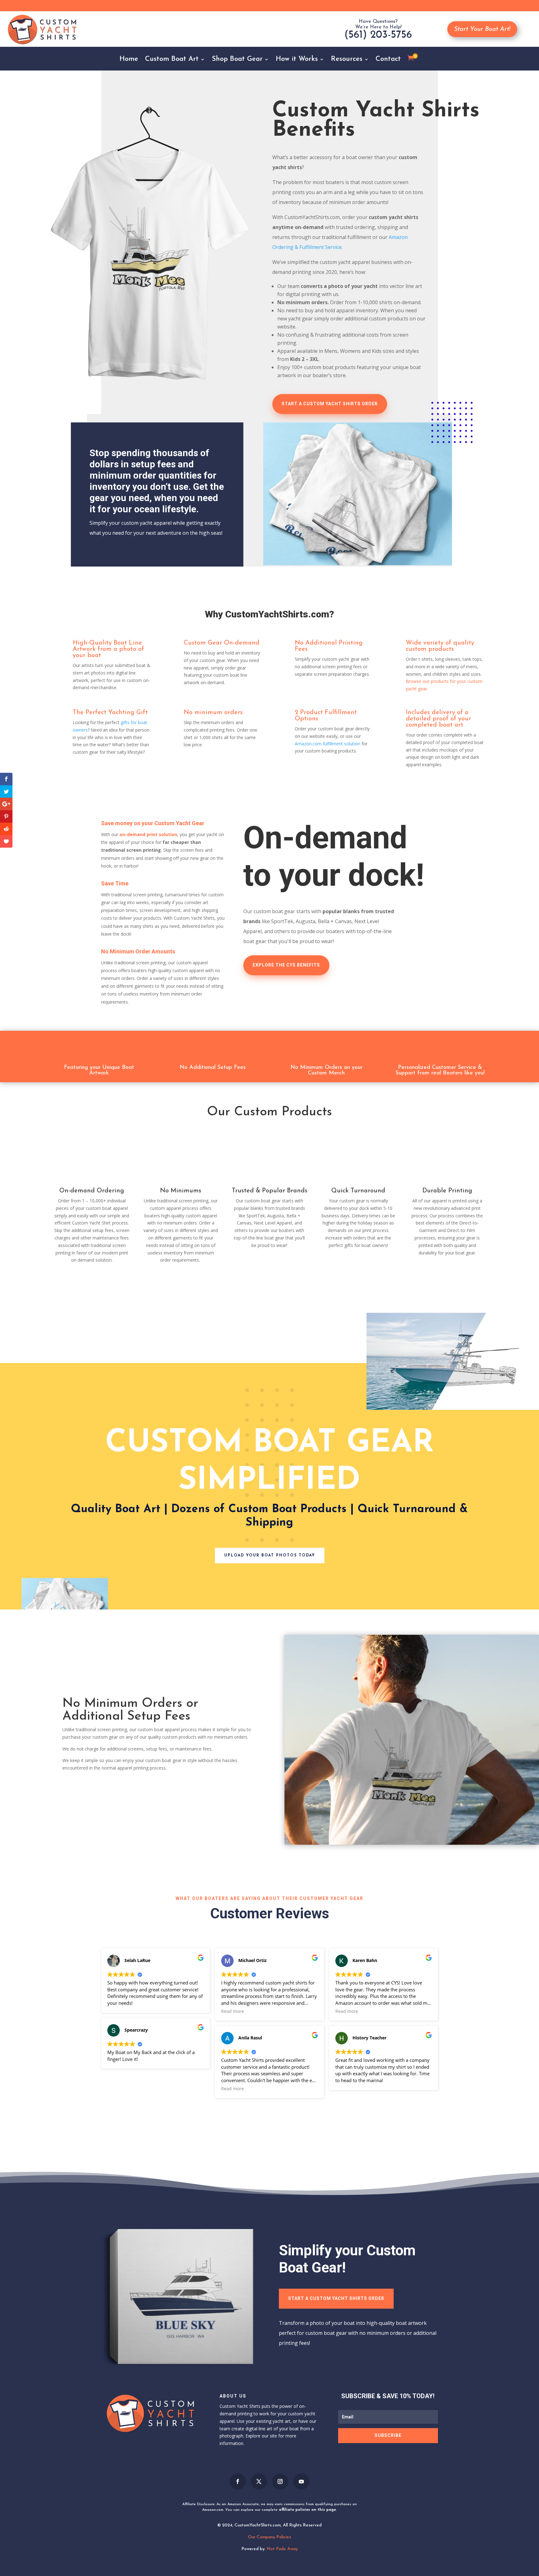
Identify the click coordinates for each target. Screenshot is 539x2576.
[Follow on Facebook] (238, 2481)
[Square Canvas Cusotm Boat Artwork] (181, 2374)
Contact (388, 60)
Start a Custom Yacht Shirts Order (336, 2298)
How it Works (297, 60)
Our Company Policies (269, 2537)
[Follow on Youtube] (301, 2481)
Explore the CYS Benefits (286, 965)
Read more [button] (233, 2011)
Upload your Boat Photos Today (270, 1556)
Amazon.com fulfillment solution (328, 743)
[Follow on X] (259, 2481)
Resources (347, 60)
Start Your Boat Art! (482, 29)
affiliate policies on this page (307, 2510)
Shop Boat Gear (237, 60)
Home (129, 60)
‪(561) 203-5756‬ (378, 35)
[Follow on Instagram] (280, 2481)
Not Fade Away (282, 2549)
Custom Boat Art (172, 60)
